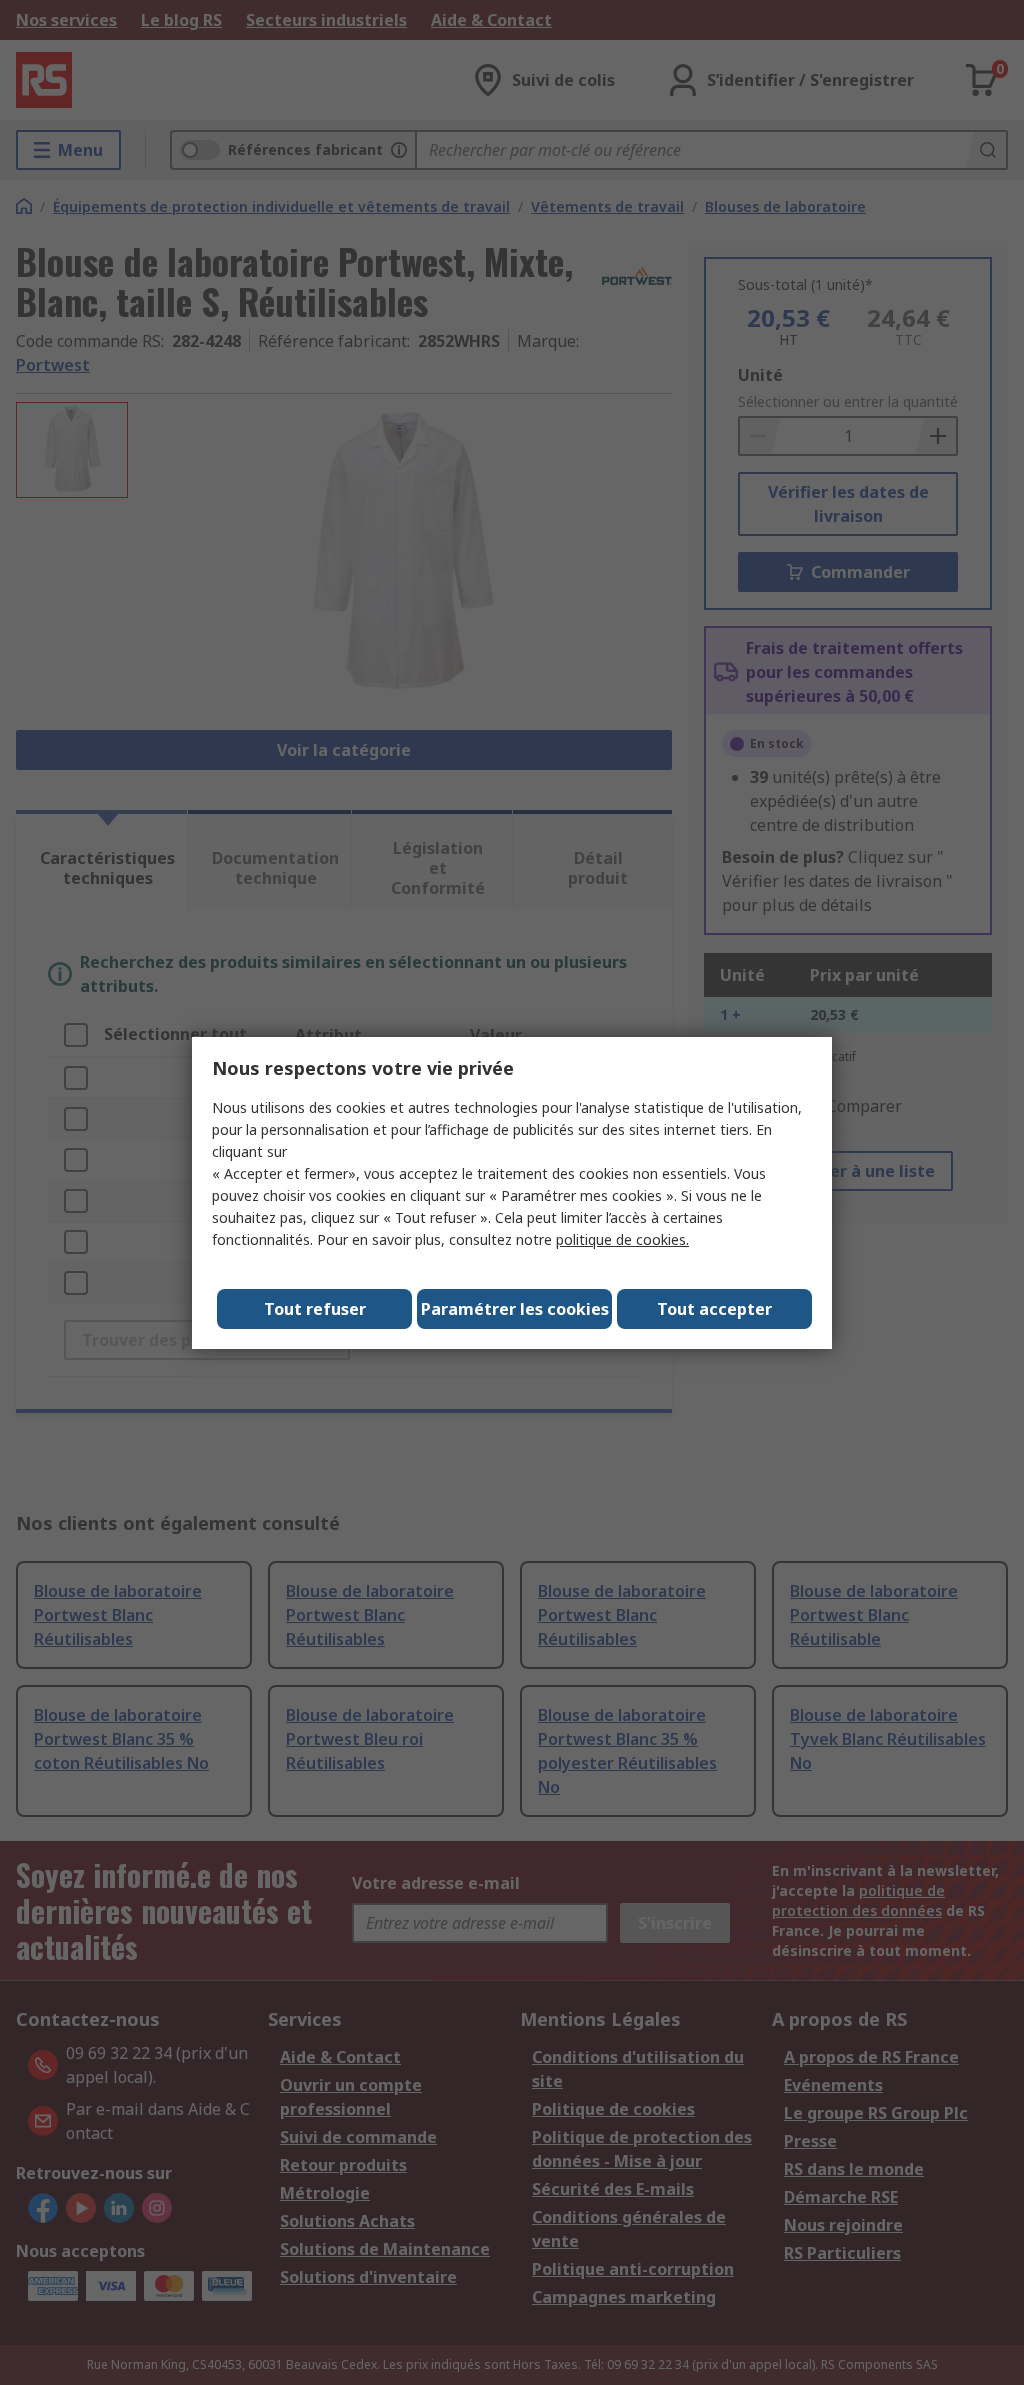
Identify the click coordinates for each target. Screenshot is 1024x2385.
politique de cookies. (622, 1239)
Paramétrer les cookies (515, 1309)
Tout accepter (714, 1309)
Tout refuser (315, 1309)
